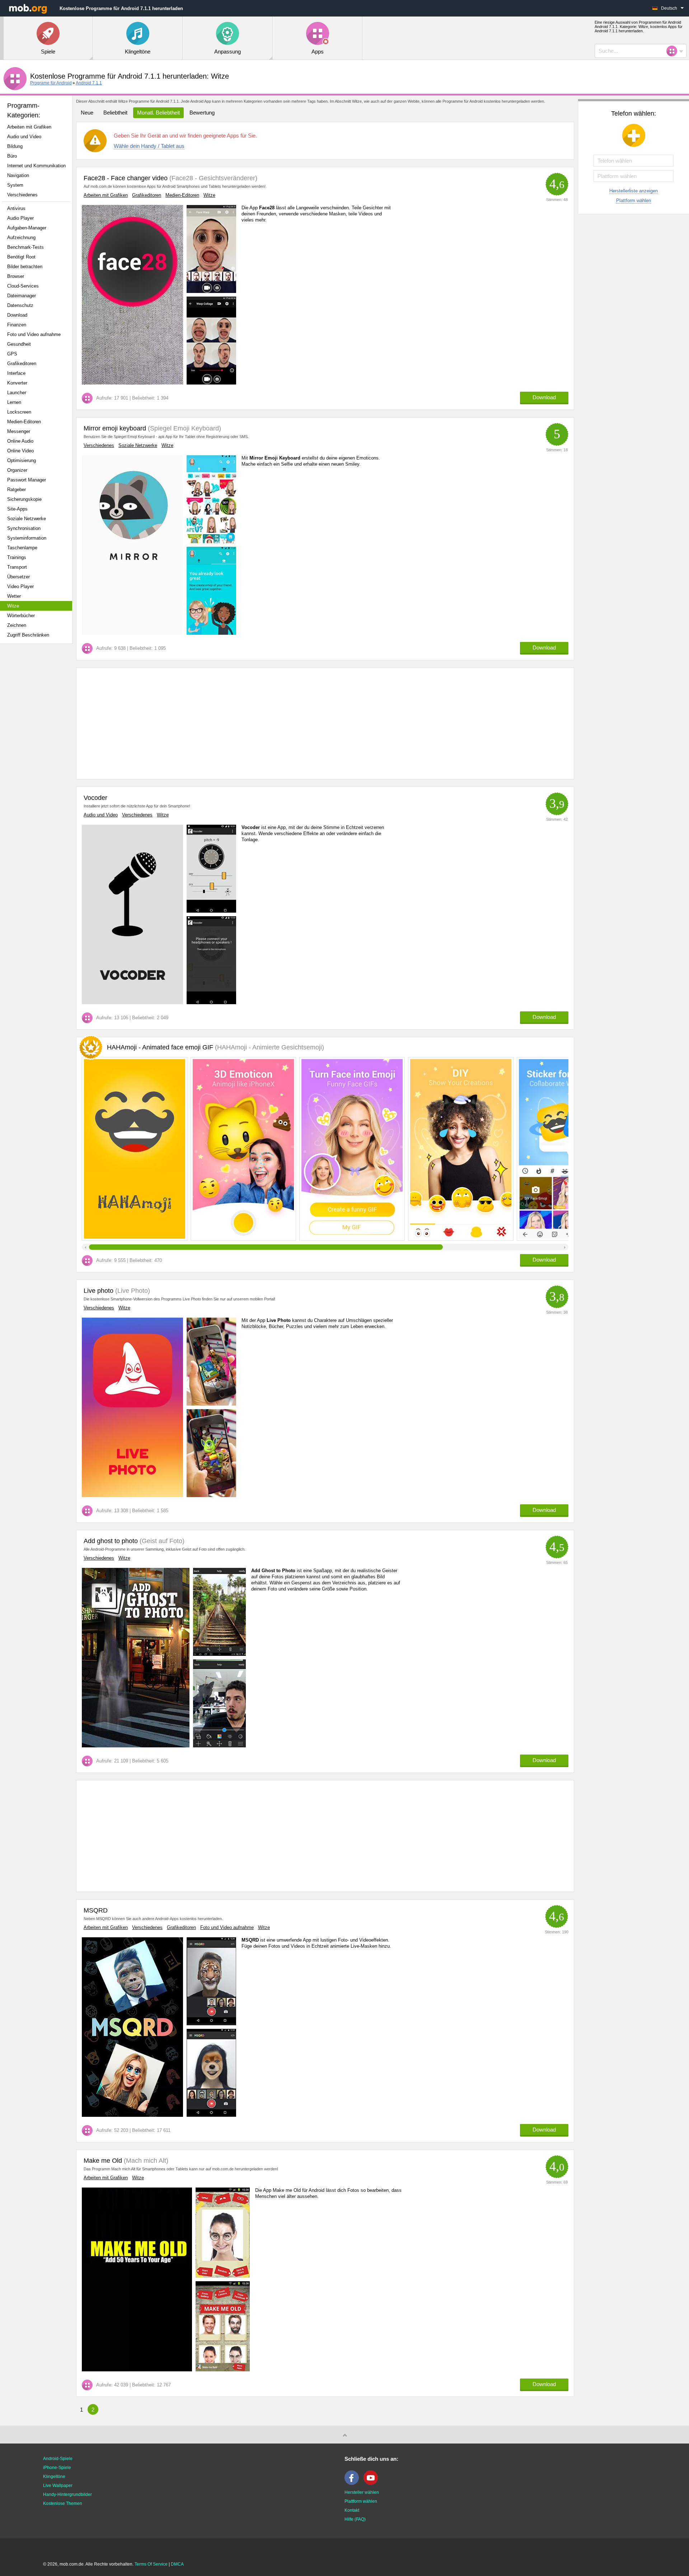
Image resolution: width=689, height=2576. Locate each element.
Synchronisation (24, 528)
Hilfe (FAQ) (355, 2519)
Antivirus (16, 208)
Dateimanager (22, 296)
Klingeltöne (54, 2477)
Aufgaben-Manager (27, 228)
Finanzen (17, 325)
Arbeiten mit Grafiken (29, 127)
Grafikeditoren (22, 364)
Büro (12, 156)
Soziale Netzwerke (27, 519)
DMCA (177, 2564)
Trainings (17, 557)
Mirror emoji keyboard (115, 428)
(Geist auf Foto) (161, 1541)
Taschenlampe (22, 548)
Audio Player (20, 218)
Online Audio (20, 441)
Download (17, 315)
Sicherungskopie (24, 499)
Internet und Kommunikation (36, 166)
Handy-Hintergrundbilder (67, 2495)
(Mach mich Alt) (145, 2161)
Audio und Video (24, 137)
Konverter (17, 383)
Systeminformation (27, 538)
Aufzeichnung (21, 237)
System (15, 185)
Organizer (17, 470)
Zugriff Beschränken (28, 635)
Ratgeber (17, 490)
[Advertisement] (38, 762)
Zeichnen (17, 625)
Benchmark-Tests (25, 247)
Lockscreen (19, 412)
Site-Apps (17, 509)
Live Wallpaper (58, 2486)
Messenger (19, 431)
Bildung (15, 146)
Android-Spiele (58, 2459)
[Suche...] (674, 51)
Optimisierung (22, 460)
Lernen (14, 402)
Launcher (17, 393)
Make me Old (103, 2161)
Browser (16, 276)
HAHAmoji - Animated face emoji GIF (215, 1047)
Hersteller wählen (362, 2492)
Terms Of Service (151, 2564)
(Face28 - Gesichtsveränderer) (212, 178)
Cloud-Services (23, 286)
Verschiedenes (22, 195)
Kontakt (352, 2510)
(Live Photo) (132, 1291)
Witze (13, 606)
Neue (87, 113)
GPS (12, 354)
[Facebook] (353, 2483)
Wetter (14, 596)
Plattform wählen (634, 201)
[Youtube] (372, 2483)
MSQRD (96, 1910)
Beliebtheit (115, 113)
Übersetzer (18, 577)
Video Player (20, 586)
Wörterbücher (21, 616)
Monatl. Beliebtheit (158, 113)
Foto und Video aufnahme (34, 334)
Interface (16, 373)
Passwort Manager (27, 480)
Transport (17, 567)
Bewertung (202, 113)
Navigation (18, 175)
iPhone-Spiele (57, 2468)
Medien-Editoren (24, 422)
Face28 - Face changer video (126, 178)
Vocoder (95, 798)
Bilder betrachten (25, 267)
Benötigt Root (21, 257)
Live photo (99, 1291)
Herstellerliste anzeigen (634, 191)
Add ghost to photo (111, 1541)
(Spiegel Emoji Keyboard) (184, 428)
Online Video (20, 451)
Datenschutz (20, 305)
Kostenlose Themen (63, 2503)
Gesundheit (19, 344)
